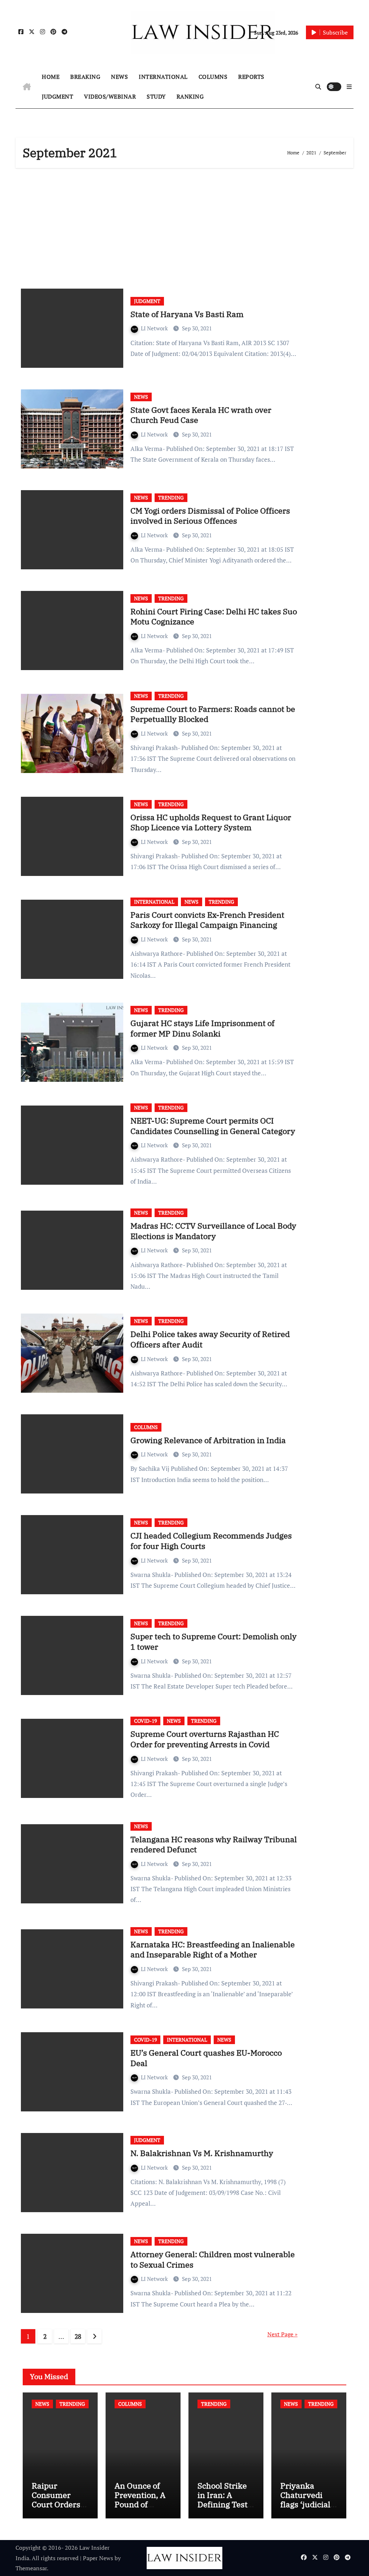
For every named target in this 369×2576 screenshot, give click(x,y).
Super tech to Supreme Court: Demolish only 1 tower (214, 1641)
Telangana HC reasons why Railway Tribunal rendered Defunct (214, 1844)
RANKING (190, 96)
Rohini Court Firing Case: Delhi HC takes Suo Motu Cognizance (214, 616)
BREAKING (85, 77)
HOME (51, 77)
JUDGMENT (57, 96)
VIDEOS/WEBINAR (110, 96)
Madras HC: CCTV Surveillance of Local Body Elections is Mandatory (213, 1231)
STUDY (156, 96)
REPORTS (251, 77)
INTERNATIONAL (163, 77)
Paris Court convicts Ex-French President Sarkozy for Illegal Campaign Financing (207, 920)
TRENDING (171, 498)
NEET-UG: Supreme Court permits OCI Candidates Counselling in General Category (213, 1126)
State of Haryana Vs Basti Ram (187, 314)
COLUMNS (213, 77)
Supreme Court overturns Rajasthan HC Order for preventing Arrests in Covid (205, 1739)
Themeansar (31, 2568)
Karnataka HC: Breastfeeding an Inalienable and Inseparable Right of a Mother (213, 1949)
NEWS (119, 77)
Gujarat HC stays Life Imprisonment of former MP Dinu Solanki (203, 1028)
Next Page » (283, 2334)
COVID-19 (145, 1721)
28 (78, 2336)
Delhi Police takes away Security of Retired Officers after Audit (210, 1339)
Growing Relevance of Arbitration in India (208, 1440)
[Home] (27, 87)
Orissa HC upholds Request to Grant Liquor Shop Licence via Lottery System (211, 822)
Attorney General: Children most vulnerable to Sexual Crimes (213, 2259)
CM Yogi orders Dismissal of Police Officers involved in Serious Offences (210, 516)
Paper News (98, 2558)
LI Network (155, 328)
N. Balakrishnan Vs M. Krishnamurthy (202, 2153)
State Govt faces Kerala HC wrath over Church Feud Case (201, 415)
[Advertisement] (185, 226)
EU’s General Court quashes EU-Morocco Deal (206, 2058)
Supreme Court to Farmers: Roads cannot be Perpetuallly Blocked (213, 714)
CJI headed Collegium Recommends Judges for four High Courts (211, 1541)
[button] (349, 87)
